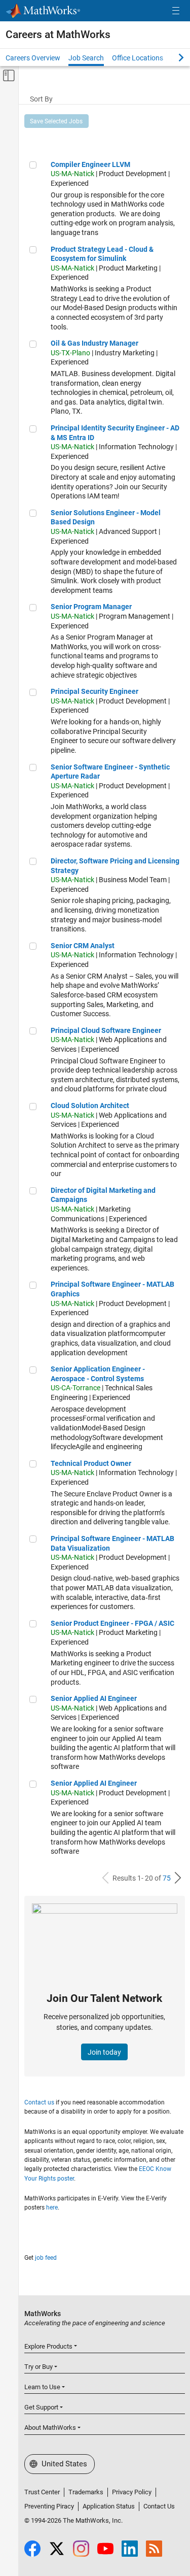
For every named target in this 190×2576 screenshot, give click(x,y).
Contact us (39, 2102)
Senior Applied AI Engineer (94, 1698)
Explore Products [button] (48, 2346)
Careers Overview (33, 58)
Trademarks (86, 2492)
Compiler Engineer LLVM (90, 164)
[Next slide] (172, 57)
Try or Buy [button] (39, 2367)
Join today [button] (104, 2052)
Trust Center (42, 2492)
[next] (178, 1878)
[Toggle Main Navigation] (176, 11)
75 (167, 1878)
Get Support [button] (41, 2407)
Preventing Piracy (49, 2506)
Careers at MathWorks (58, 35)
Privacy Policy (132, 2492)
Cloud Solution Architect (90, 1106)
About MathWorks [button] (50, 2428)
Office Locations (138, 58)
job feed (46, 2258)
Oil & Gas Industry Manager (94, 343)
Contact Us (159, 2506)
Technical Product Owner (91, 1463)
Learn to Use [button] (42, 2387)
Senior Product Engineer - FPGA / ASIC (112, 1623)
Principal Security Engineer (94, 691)
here (52, 2207)
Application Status (109, 2506)
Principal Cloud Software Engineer (106, 1030)
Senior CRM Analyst (83, 946)
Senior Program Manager (91, 607)
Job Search (86, 58)
